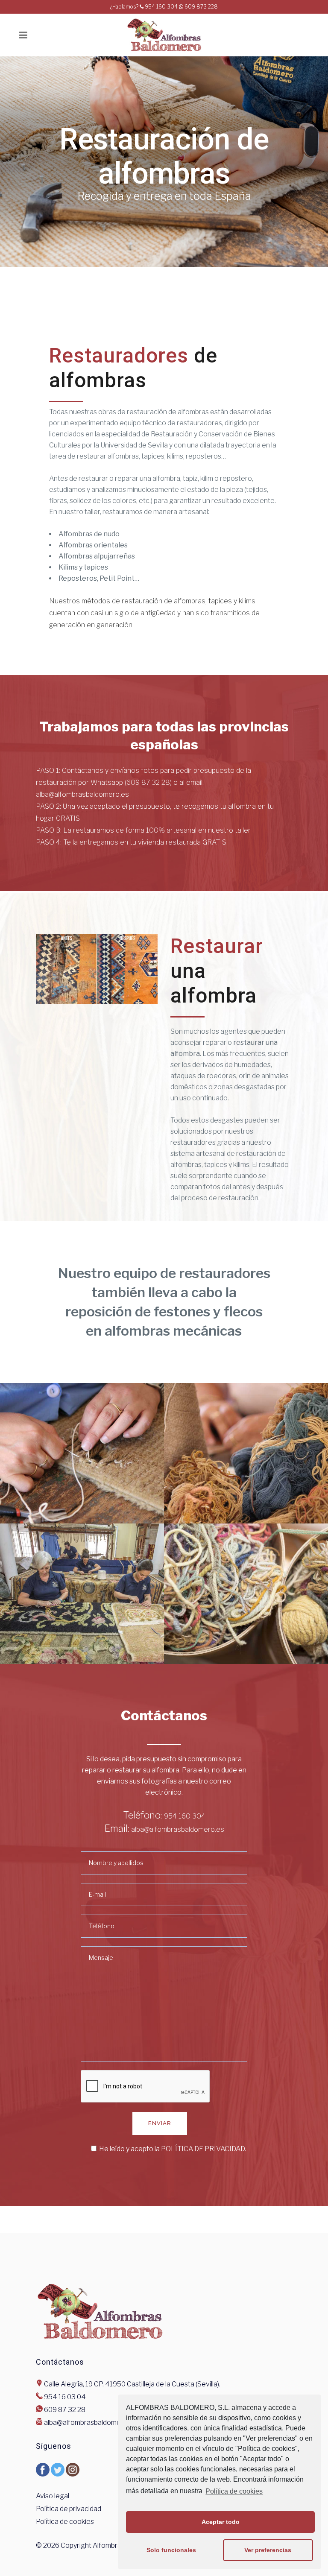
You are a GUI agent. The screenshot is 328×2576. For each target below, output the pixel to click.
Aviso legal (53, 2496)
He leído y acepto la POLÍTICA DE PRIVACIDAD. (173, 2149)
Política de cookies (234, 2491)
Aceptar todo (221, 2522)
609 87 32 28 (65, 2410)
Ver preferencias (268, 2550)
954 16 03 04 (65, 2397)
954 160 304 (185, 1816)
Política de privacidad (69, 2509)
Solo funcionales (171, 2550)
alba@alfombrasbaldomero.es (178, 1829)
